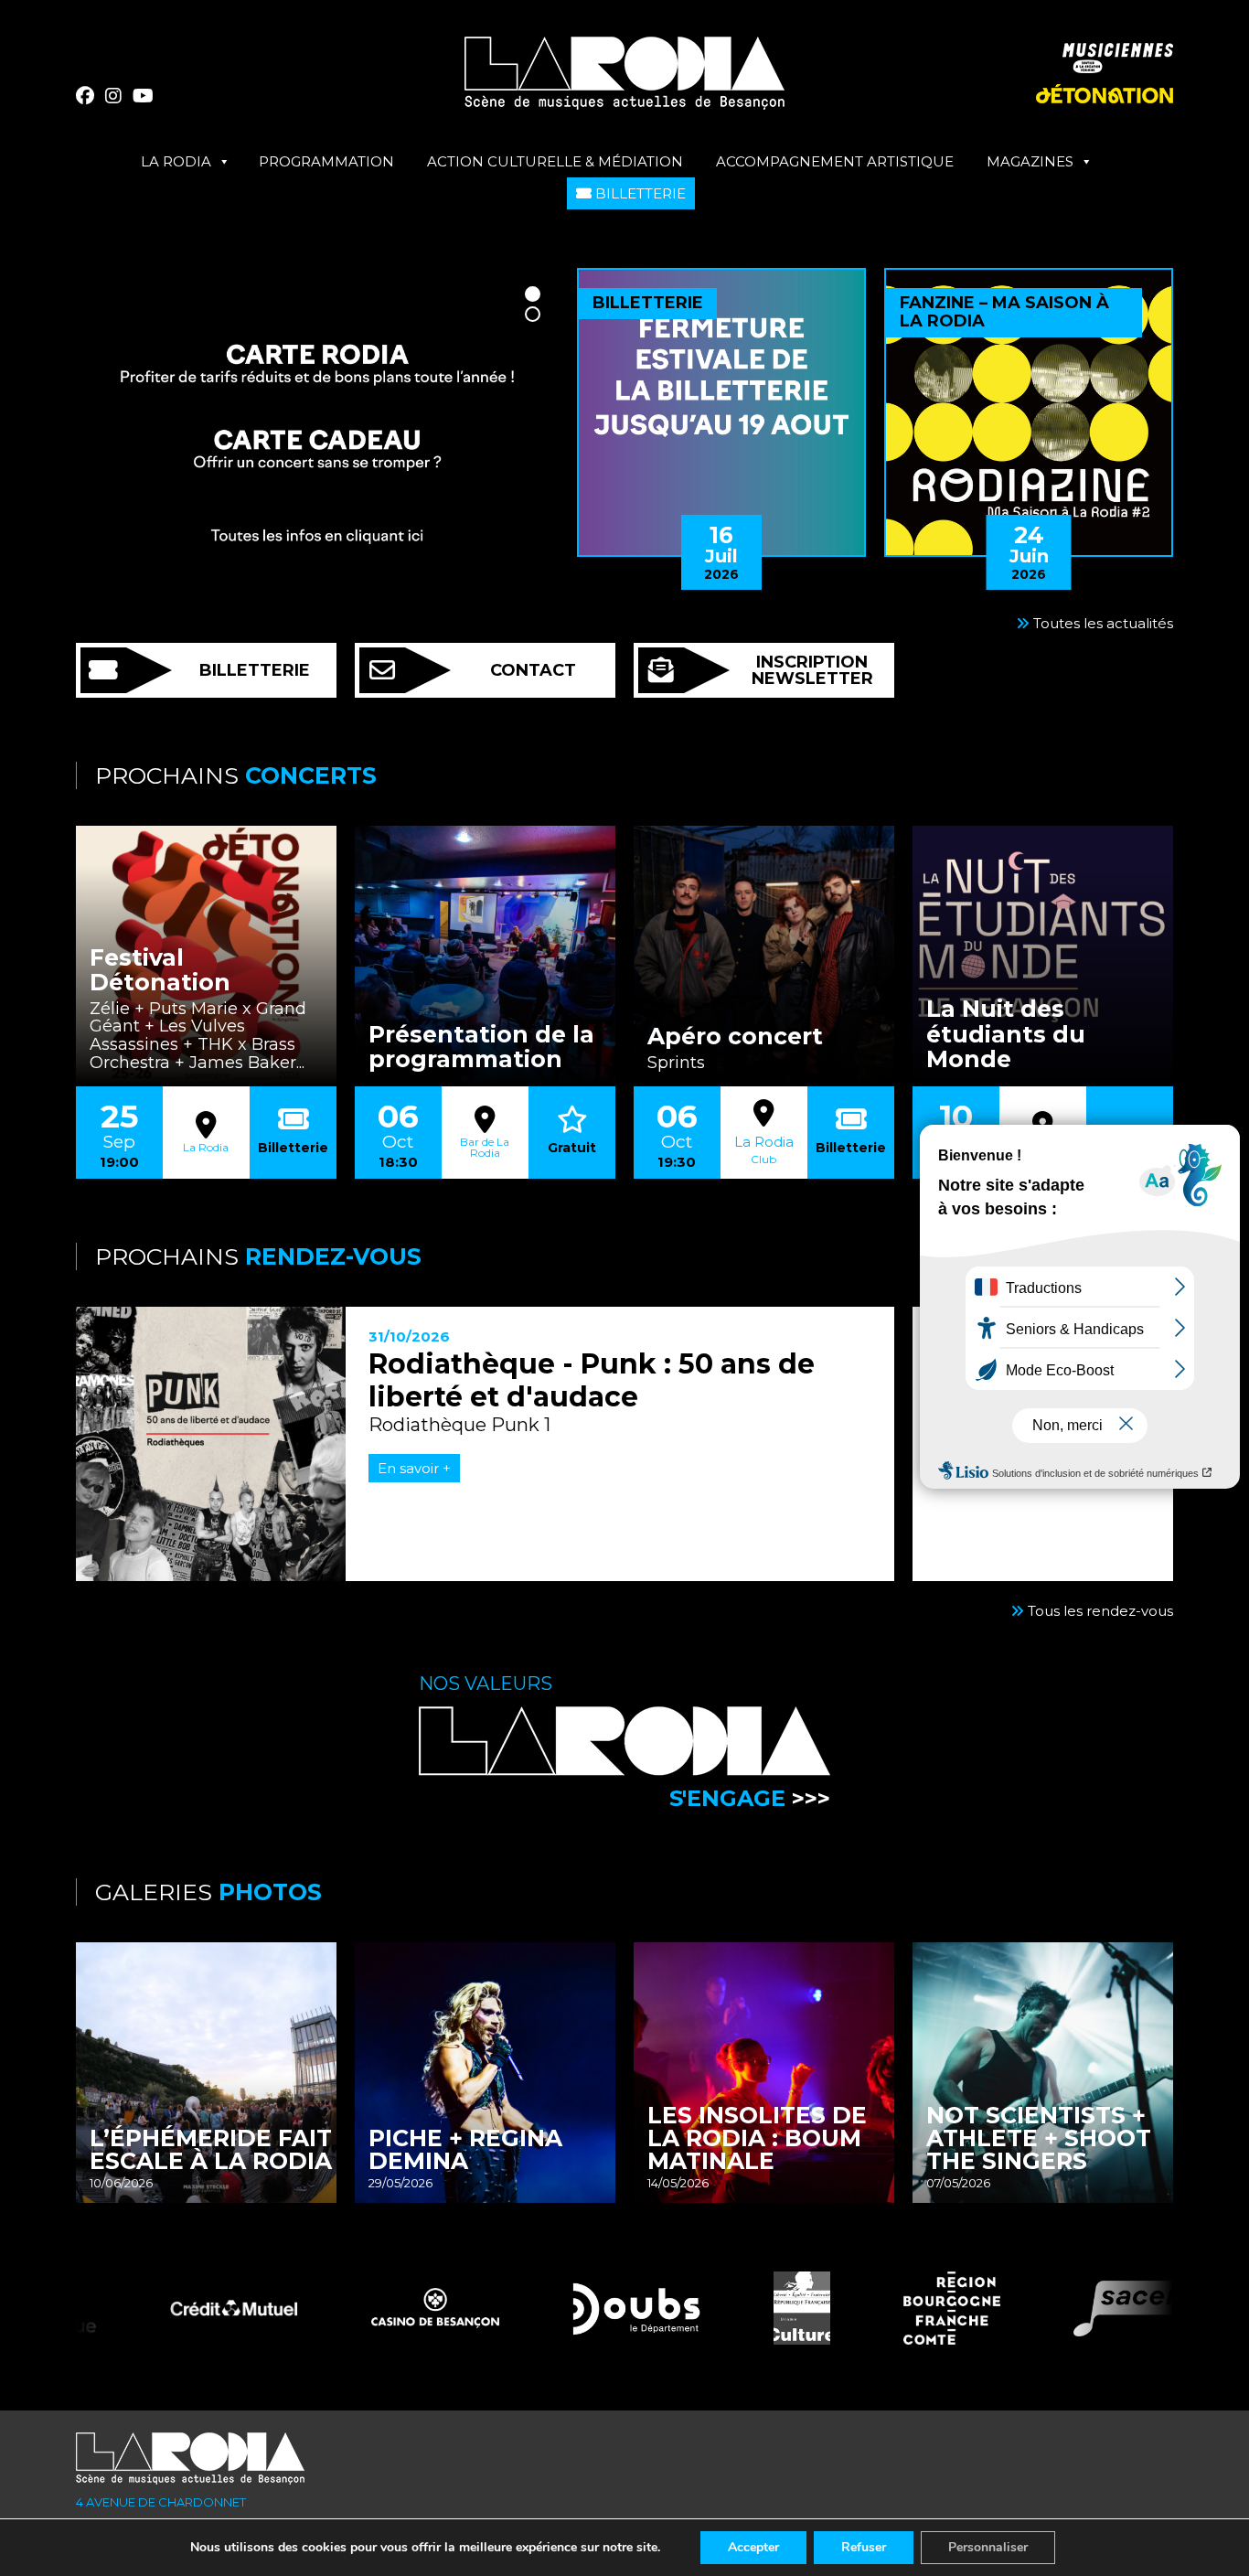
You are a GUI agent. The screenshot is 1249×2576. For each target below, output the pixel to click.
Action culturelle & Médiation (555, 161)
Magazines (1030, 161)
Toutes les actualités (1101, 623)
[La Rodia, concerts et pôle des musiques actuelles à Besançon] (624, 80)
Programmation (326, 161)
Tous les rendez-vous (1099, 1611)
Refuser (864, 2547)
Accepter (753, 2547)
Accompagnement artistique (835, 161)
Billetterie (639, 193)
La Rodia (176, 161)
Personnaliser (988, 2547)
